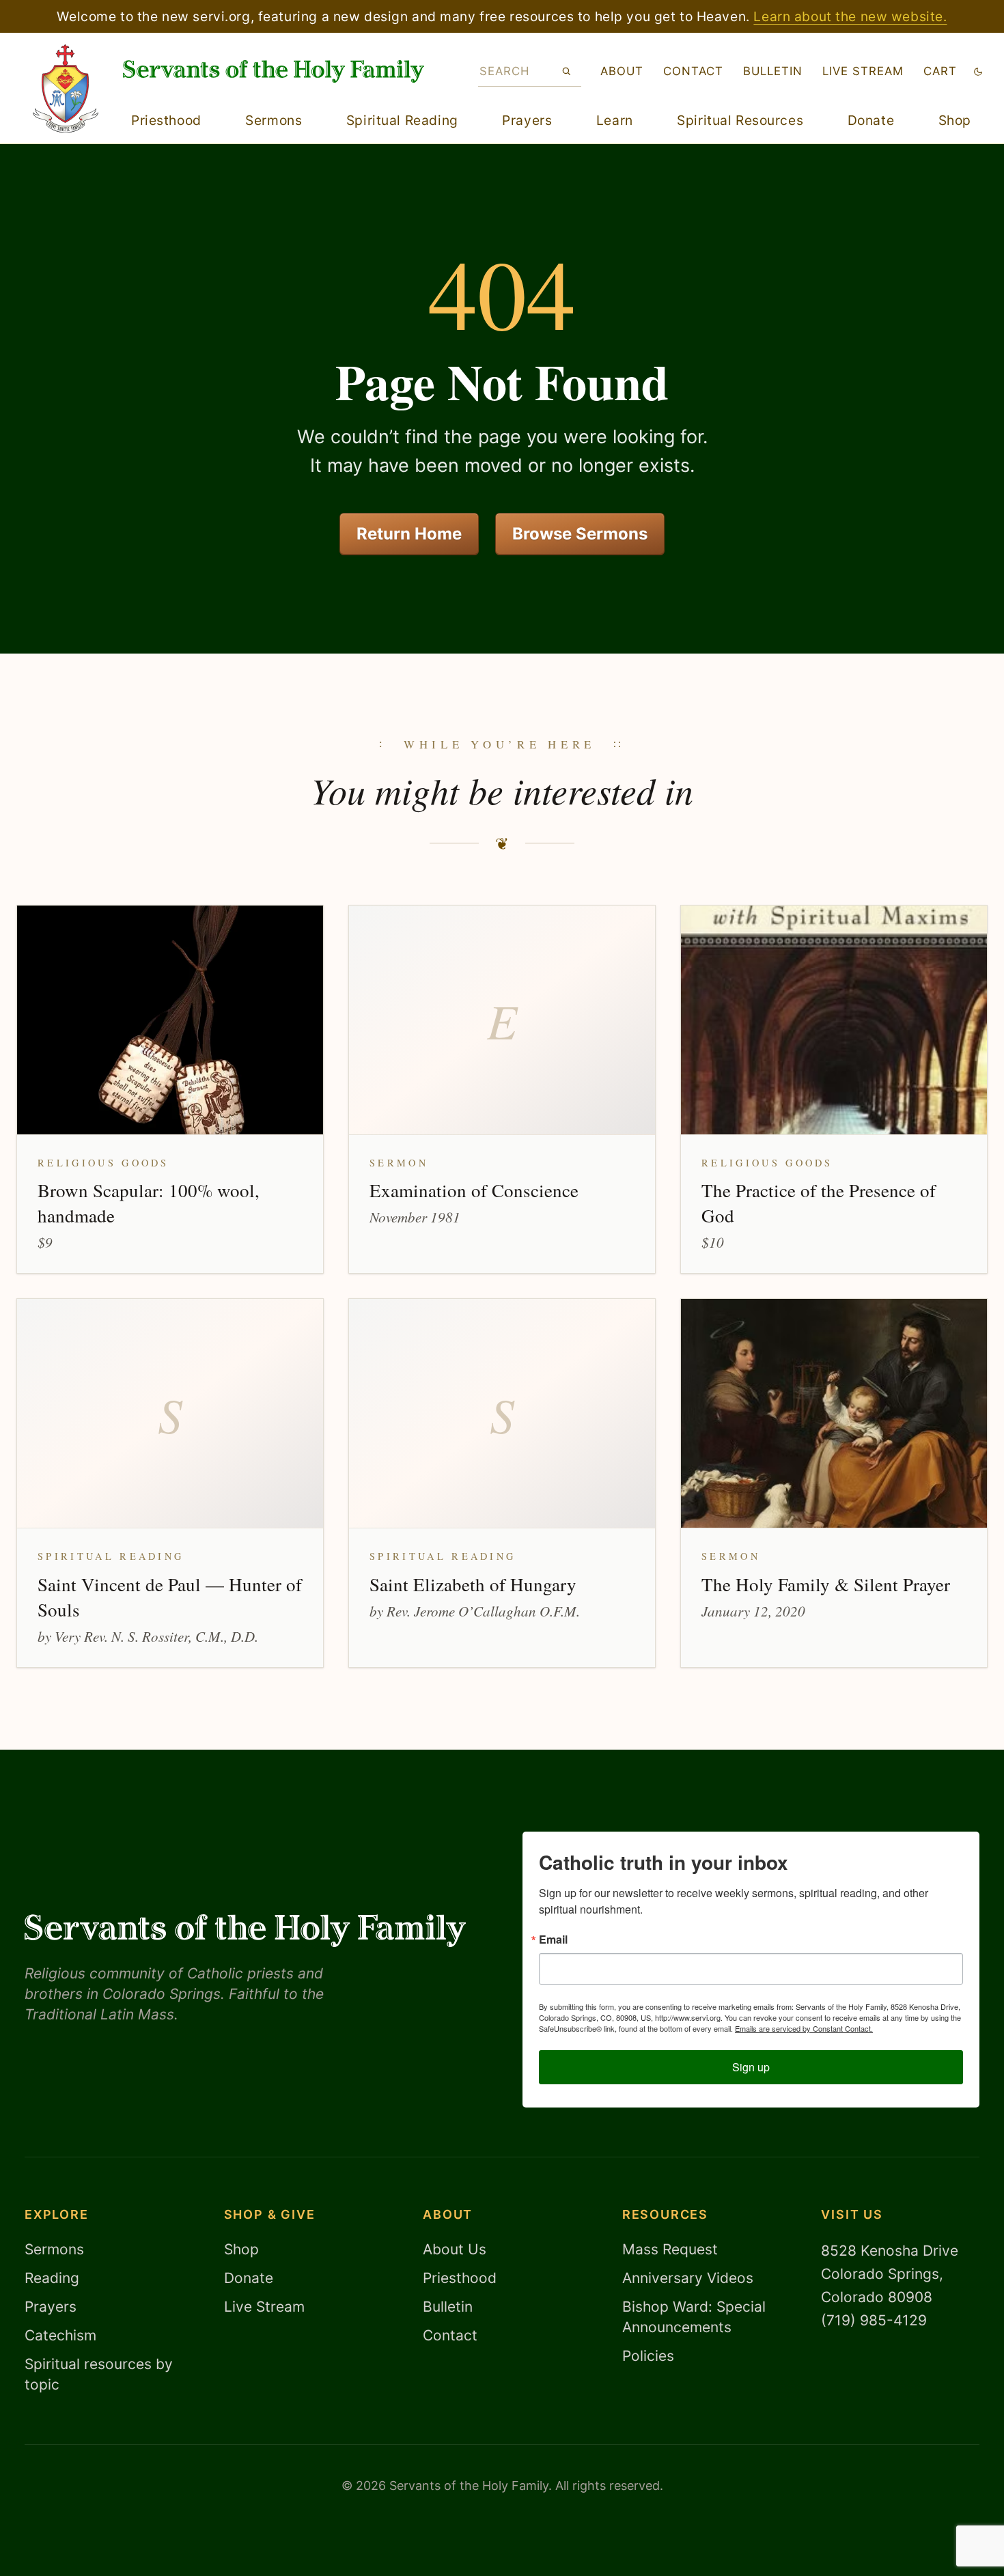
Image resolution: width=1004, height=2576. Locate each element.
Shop (955, 120)
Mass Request (670, 2249)
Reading (52, 2278)
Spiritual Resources (740, 120)
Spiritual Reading (402, 120)
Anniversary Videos (688, 2278)
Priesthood (166, 120)
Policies (648, 2356)
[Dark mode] (978, 71)
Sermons (274, 120)
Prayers (527, 120)
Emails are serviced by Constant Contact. (804, 2028)
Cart (940, 71)
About (622, 71)
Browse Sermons (580, 534)
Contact (693, 71)
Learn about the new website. (850, 16)
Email (553, 1940)
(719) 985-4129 (874, 2320)
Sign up (751, 2067)
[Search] (567, 71)
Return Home (409, 534)
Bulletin (773, 71)
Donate (871, 120)
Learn (615, 120)
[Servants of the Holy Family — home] (274, 71)
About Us (455, 2249)
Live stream (863, 71)
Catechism (60, 2335)
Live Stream (264, 2307)
